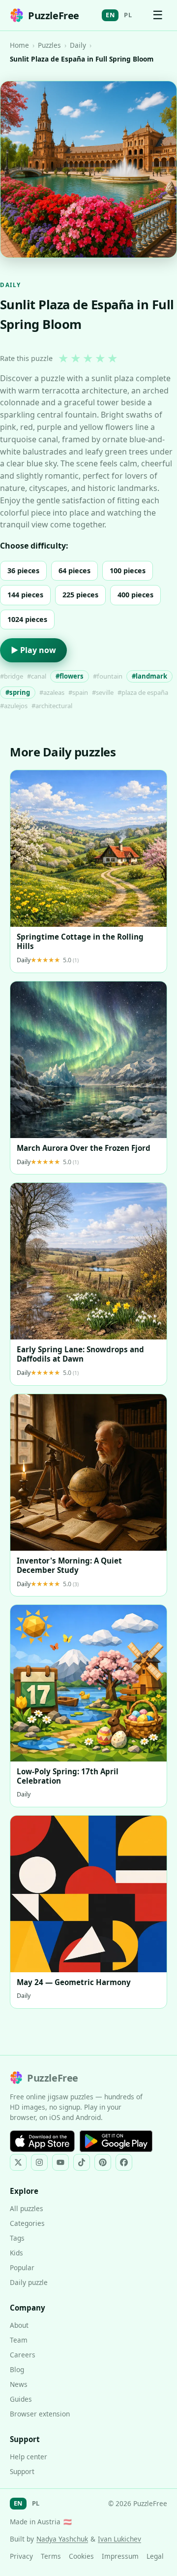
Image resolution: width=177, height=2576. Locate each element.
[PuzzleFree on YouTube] (60, 2162)
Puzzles (49, 45)
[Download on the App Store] (42, 2141)
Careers (23, 2355)
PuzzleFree (54, 16)
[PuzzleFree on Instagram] (39, 2162)
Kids (16, 2253)
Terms (51, 2556)
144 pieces (25, 595)
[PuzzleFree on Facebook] (124, 2162)
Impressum (120, 2556)
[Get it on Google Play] (116, 2141)
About (19, 2325)
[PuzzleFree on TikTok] (82, 2162)
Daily (78, 45)
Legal (155, 2556)
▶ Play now (33, 650)
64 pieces (74, 571)
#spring (18, 692)
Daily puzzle (29, 2282)
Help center (29, 2457)
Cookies (81, 2556)
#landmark (149, 676)
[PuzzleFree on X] (18, 2162)
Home (19, 45)
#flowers (70, 676)
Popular (22, 2267)
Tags (17, 2238)
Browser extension (40, 2414)
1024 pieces (27, 619)
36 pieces (23, 571)
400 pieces (135, 595)
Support (22, 2471)
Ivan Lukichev (119, 2539)
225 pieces (80, 595)
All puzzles (27, 2208)
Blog (17, 2369)
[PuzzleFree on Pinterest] (103, 2162)
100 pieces (128, 571)
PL (128, 15)
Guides (21, 2399)
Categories (27, 2223)
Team (19, 2340)
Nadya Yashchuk (62, 2539)
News (19, 2384)
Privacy (21, 2556)
